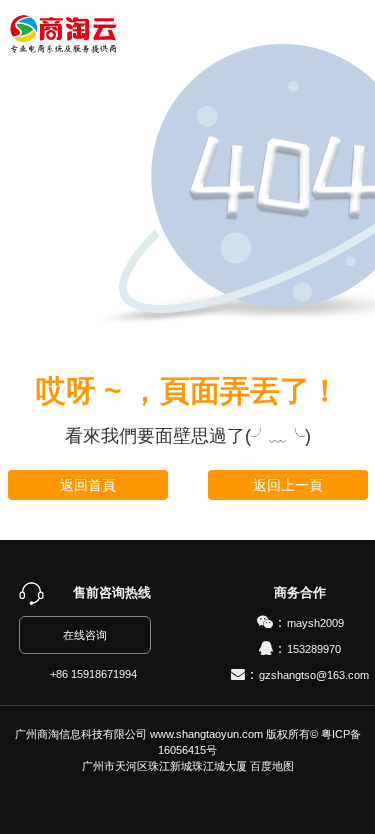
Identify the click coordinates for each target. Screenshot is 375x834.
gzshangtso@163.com (314, 675)
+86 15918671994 (93, 674)
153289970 (314, 649)
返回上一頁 (288, 485)
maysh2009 (315, 623)
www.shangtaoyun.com (206, 734)
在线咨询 (85, 635)
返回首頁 (88, 485)
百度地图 (272, 766)
